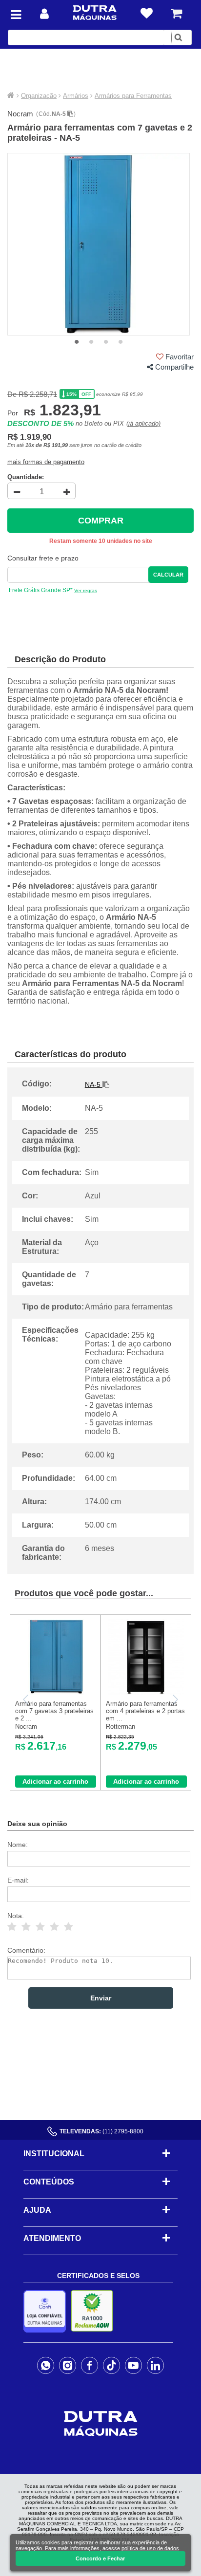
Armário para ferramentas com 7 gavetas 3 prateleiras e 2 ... (54, 1711)
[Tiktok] (111, 2365)
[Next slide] (175, 1699)
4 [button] (121, 342)
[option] (99, 244)
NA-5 (60, 114)
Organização (39, 96)
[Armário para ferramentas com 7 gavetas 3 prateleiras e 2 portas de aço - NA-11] (55, 1692)
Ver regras (86, 590)
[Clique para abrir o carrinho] (176, 13)
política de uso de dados (150, 2548)
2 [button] (91, 342)
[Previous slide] (26, 1699)
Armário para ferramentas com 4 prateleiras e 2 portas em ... (145, 1711)
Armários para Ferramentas (133, 96)
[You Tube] (133, 2365)
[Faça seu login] (44, 14)
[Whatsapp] (46, 2365)
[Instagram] (68, 2365)
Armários (76, 96)
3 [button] (106, 342)
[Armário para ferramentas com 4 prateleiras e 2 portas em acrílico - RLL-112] (146, 1692)
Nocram (20, 114)
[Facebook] (90, 2365)
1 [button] (77, 342)
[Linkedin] (155, 2365)
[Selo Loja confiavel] (47, 2311)
